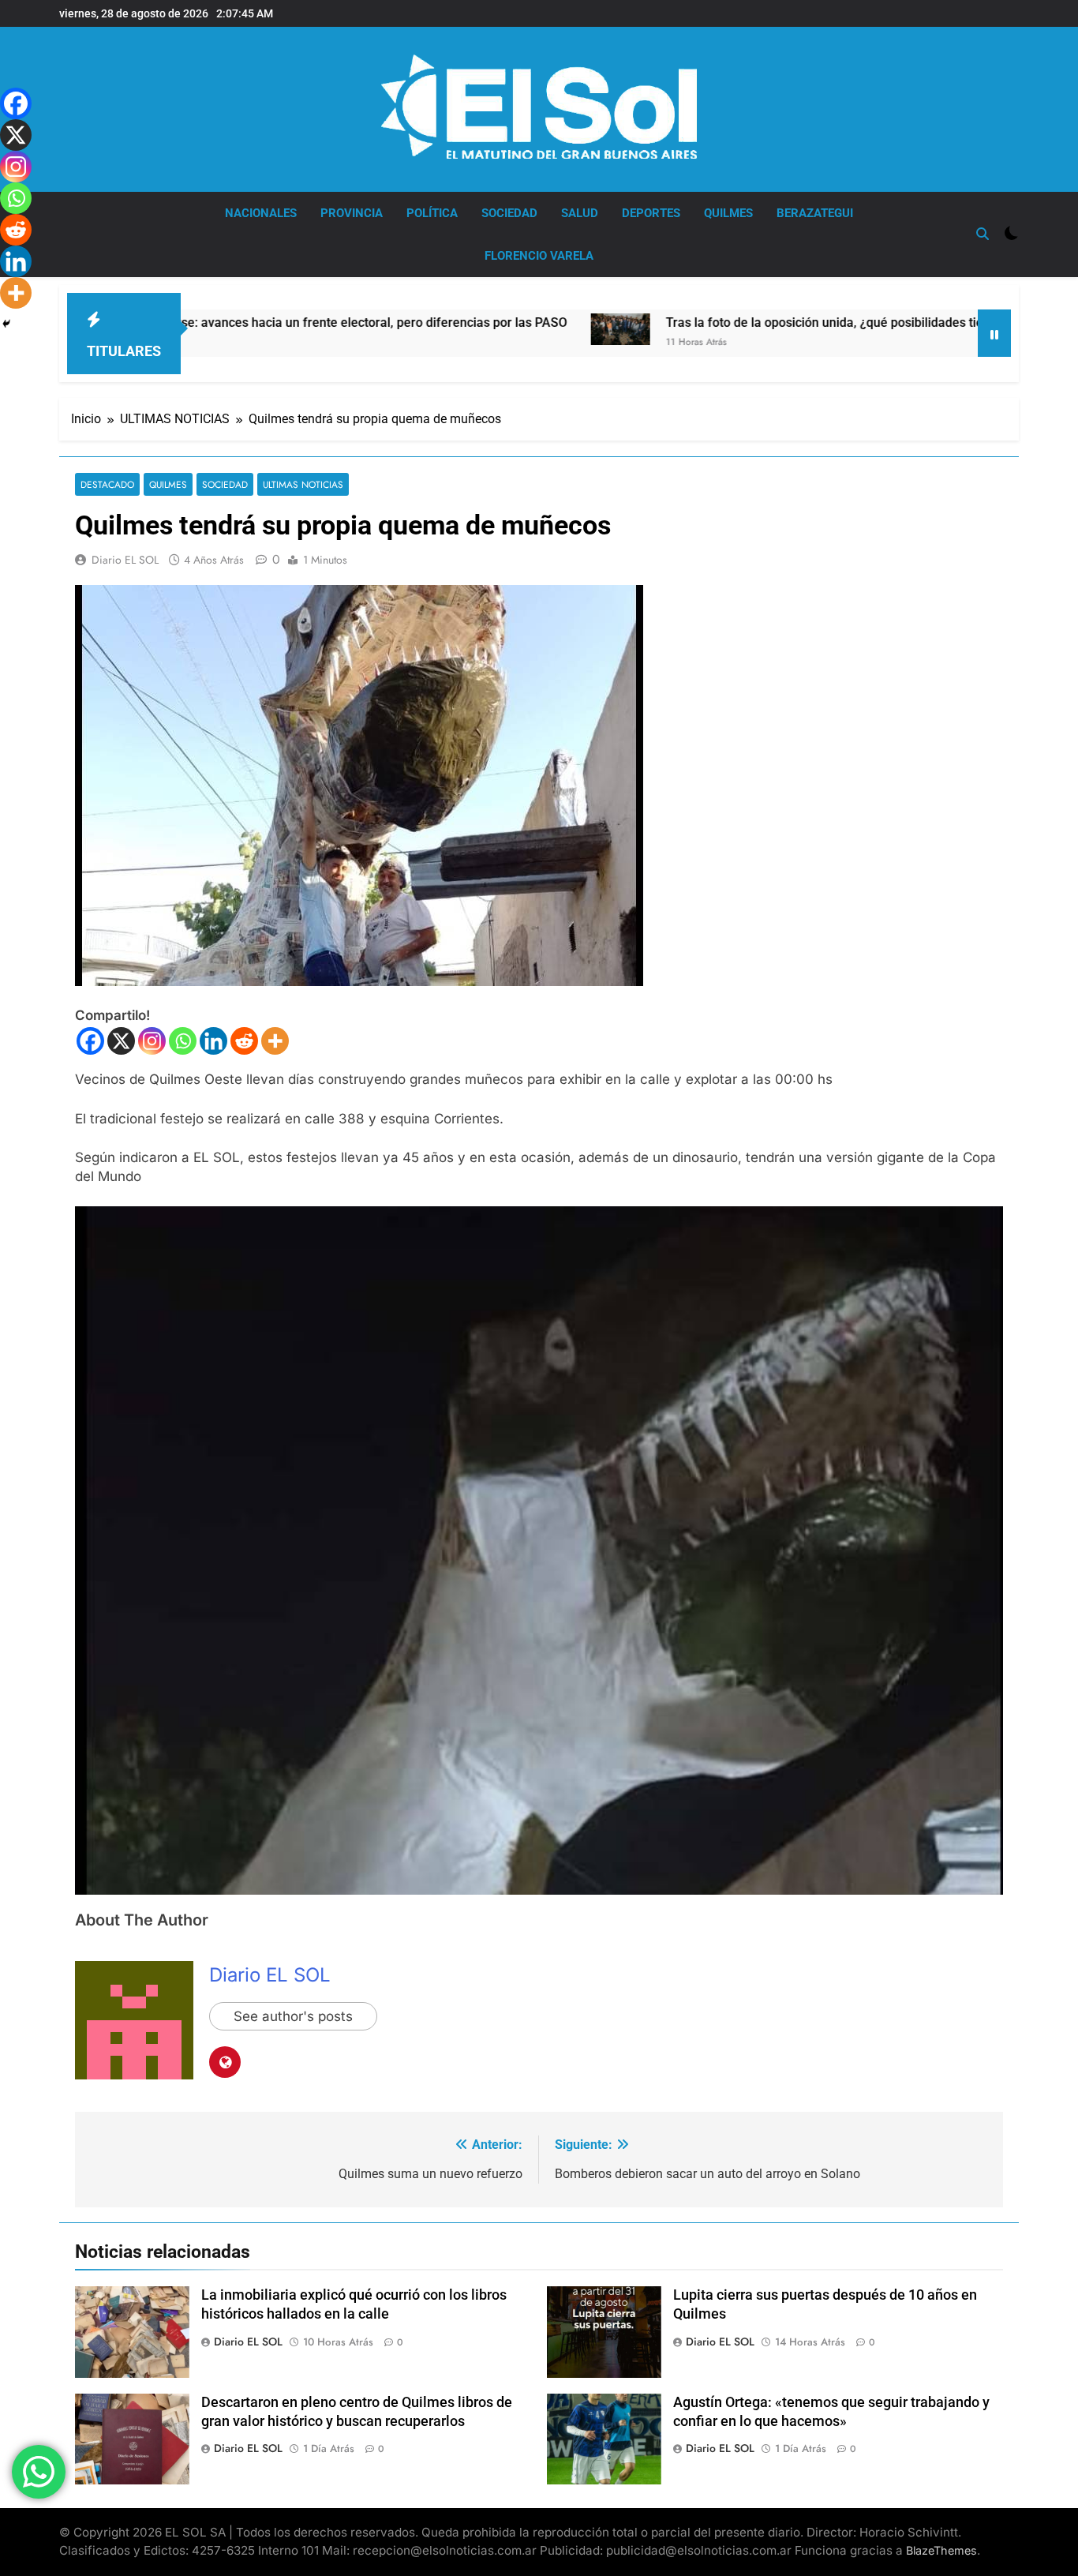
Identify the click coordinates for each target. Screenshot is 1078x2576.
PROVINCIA (352, 213)
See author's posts (293, 2016)
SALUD (580, 213)
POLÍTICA (432, 213)
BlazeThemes (941, 2550)
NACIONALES (261, 213)
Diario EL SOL (125, 560)
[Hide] (6, 324)
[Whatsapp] (183, 1041)
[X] (121, 1041)
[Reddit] (244, 1041)
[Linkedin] (213, 1041)
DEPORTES (651, 213)
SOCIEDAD (509, 213)
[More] (275, 1041)
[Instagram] (152, 1041)
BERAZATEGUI (815, 213)
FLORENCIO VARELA (539, 256)
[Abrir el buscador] (983, 234)
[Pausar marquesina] (994, 333)
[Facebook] (90, 1041)
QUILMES (728, 213)
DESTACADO (107, 484)
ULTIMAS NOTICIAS (303, 484)
